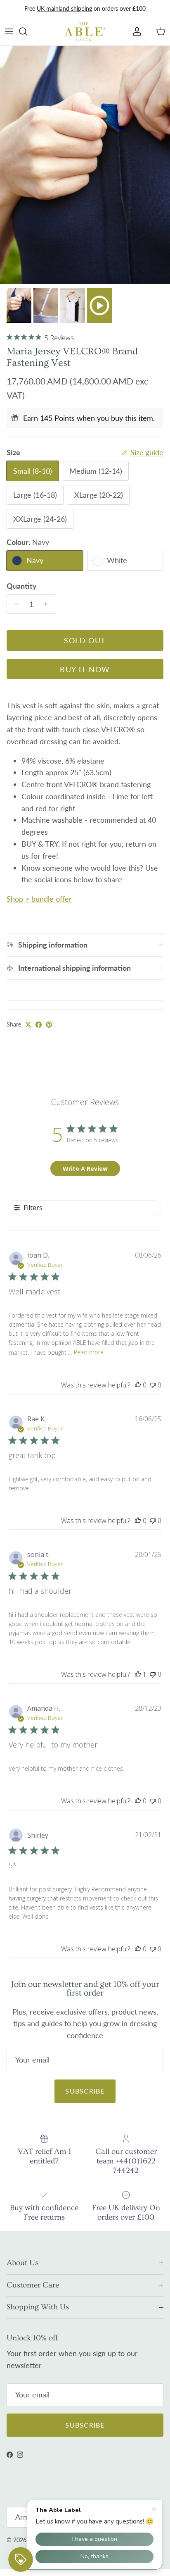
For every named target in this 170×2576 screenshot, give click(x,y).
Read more (89, 1352)
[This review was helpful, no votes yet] (138, 1385)
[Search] (27, 31)
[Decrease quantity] (15, 604)
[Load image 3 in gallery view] (85, 165)
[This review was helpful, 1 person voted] (138, 1674)
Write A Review (85, 1169)
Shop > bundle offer (39, 899)
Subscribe (85, 2091)
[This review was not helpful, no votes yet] (153, 1385)
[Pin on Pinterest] (49, 1025)
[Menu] (9, 31)
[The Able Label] (85, 31)
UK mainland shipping (64, 8)
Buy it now (85, 669)
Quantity (22, 586)
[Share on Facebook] (39, 1025)
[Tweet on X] (28, 1025)
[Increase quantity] (48, 604)
